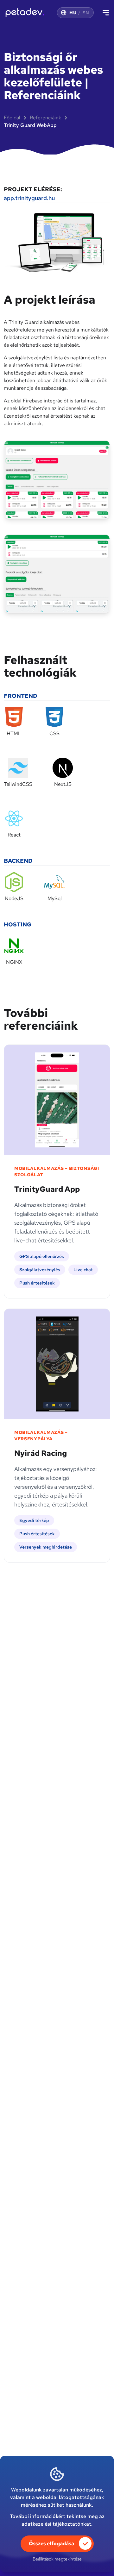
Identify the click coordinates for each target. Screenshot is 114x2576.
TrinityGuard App (47, 1189)
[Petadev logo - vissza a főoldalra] (24, 13)
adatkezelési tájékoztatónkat (56, 2524)
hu (73, 13)
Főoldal (12, 118)
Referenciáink (45, 118)
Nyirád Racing (41, 1453)
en (86, 13)
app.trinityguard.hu (29, 198)
